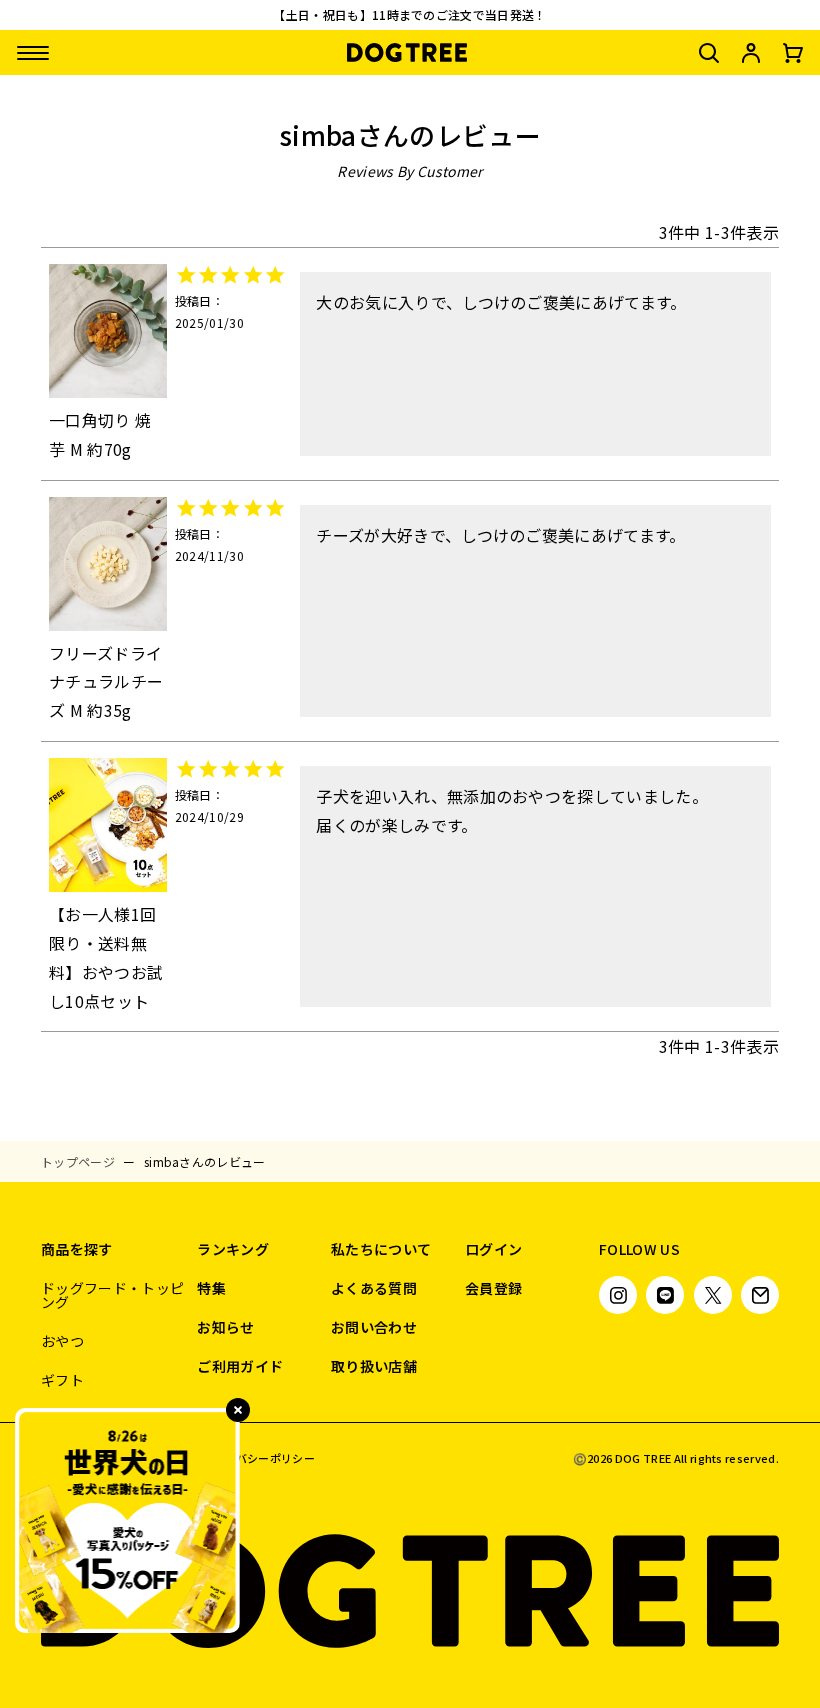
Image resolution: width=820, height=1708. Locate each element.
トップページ (78, 1161)
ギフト (62, 1380)
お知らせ (225, 1327)
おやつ (62, 1341)
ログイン (493, 1249)
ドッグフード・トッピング (112, 1295)
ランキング (233, 1249)
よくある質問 (374, 1288)
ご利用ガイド (240, 1366)
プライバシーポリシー (258, 1458)
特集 (211, 1288)
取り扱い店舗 (374, 1366)
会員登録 (493, 1288)
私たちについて (381, 1249)
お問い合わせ (374, 1327)
